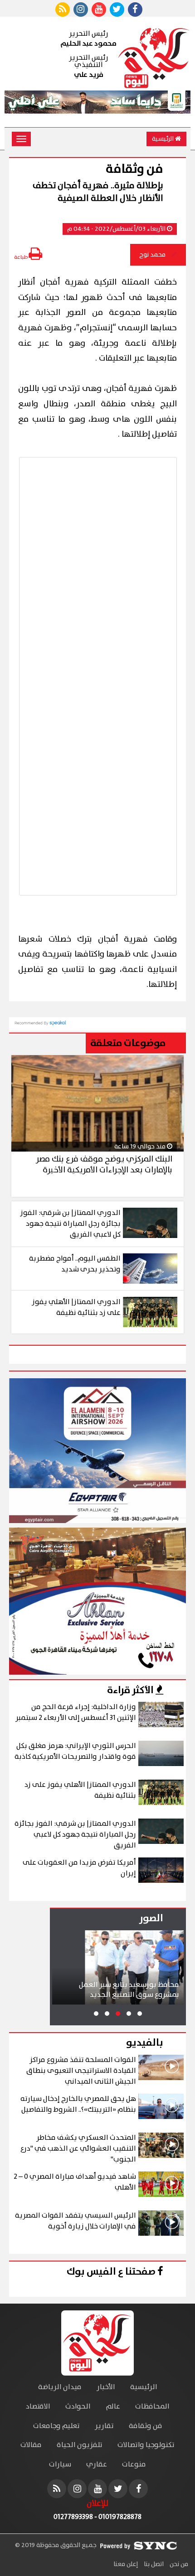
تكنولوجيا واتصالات (146, 2445)
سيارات (60, 2464)
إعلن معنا (126, 2564)
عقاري (97, 2464)
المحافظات (152, 2407)
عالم (113, 2407)
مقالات (31, 2445)
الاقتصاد (38, 2407)
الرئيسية (163, 139)
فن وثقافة (146, 2426)
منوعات (134, 2464)
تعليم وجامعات (56, 2426)
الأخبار (106, 2387)
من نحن (178, 2564)
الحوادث (78, 2407)
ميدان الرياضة (60, 2387)
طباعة (21, 257)
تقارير (104, 2426)
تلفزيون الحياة (80, 2445)
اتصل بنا (153, 2564)
